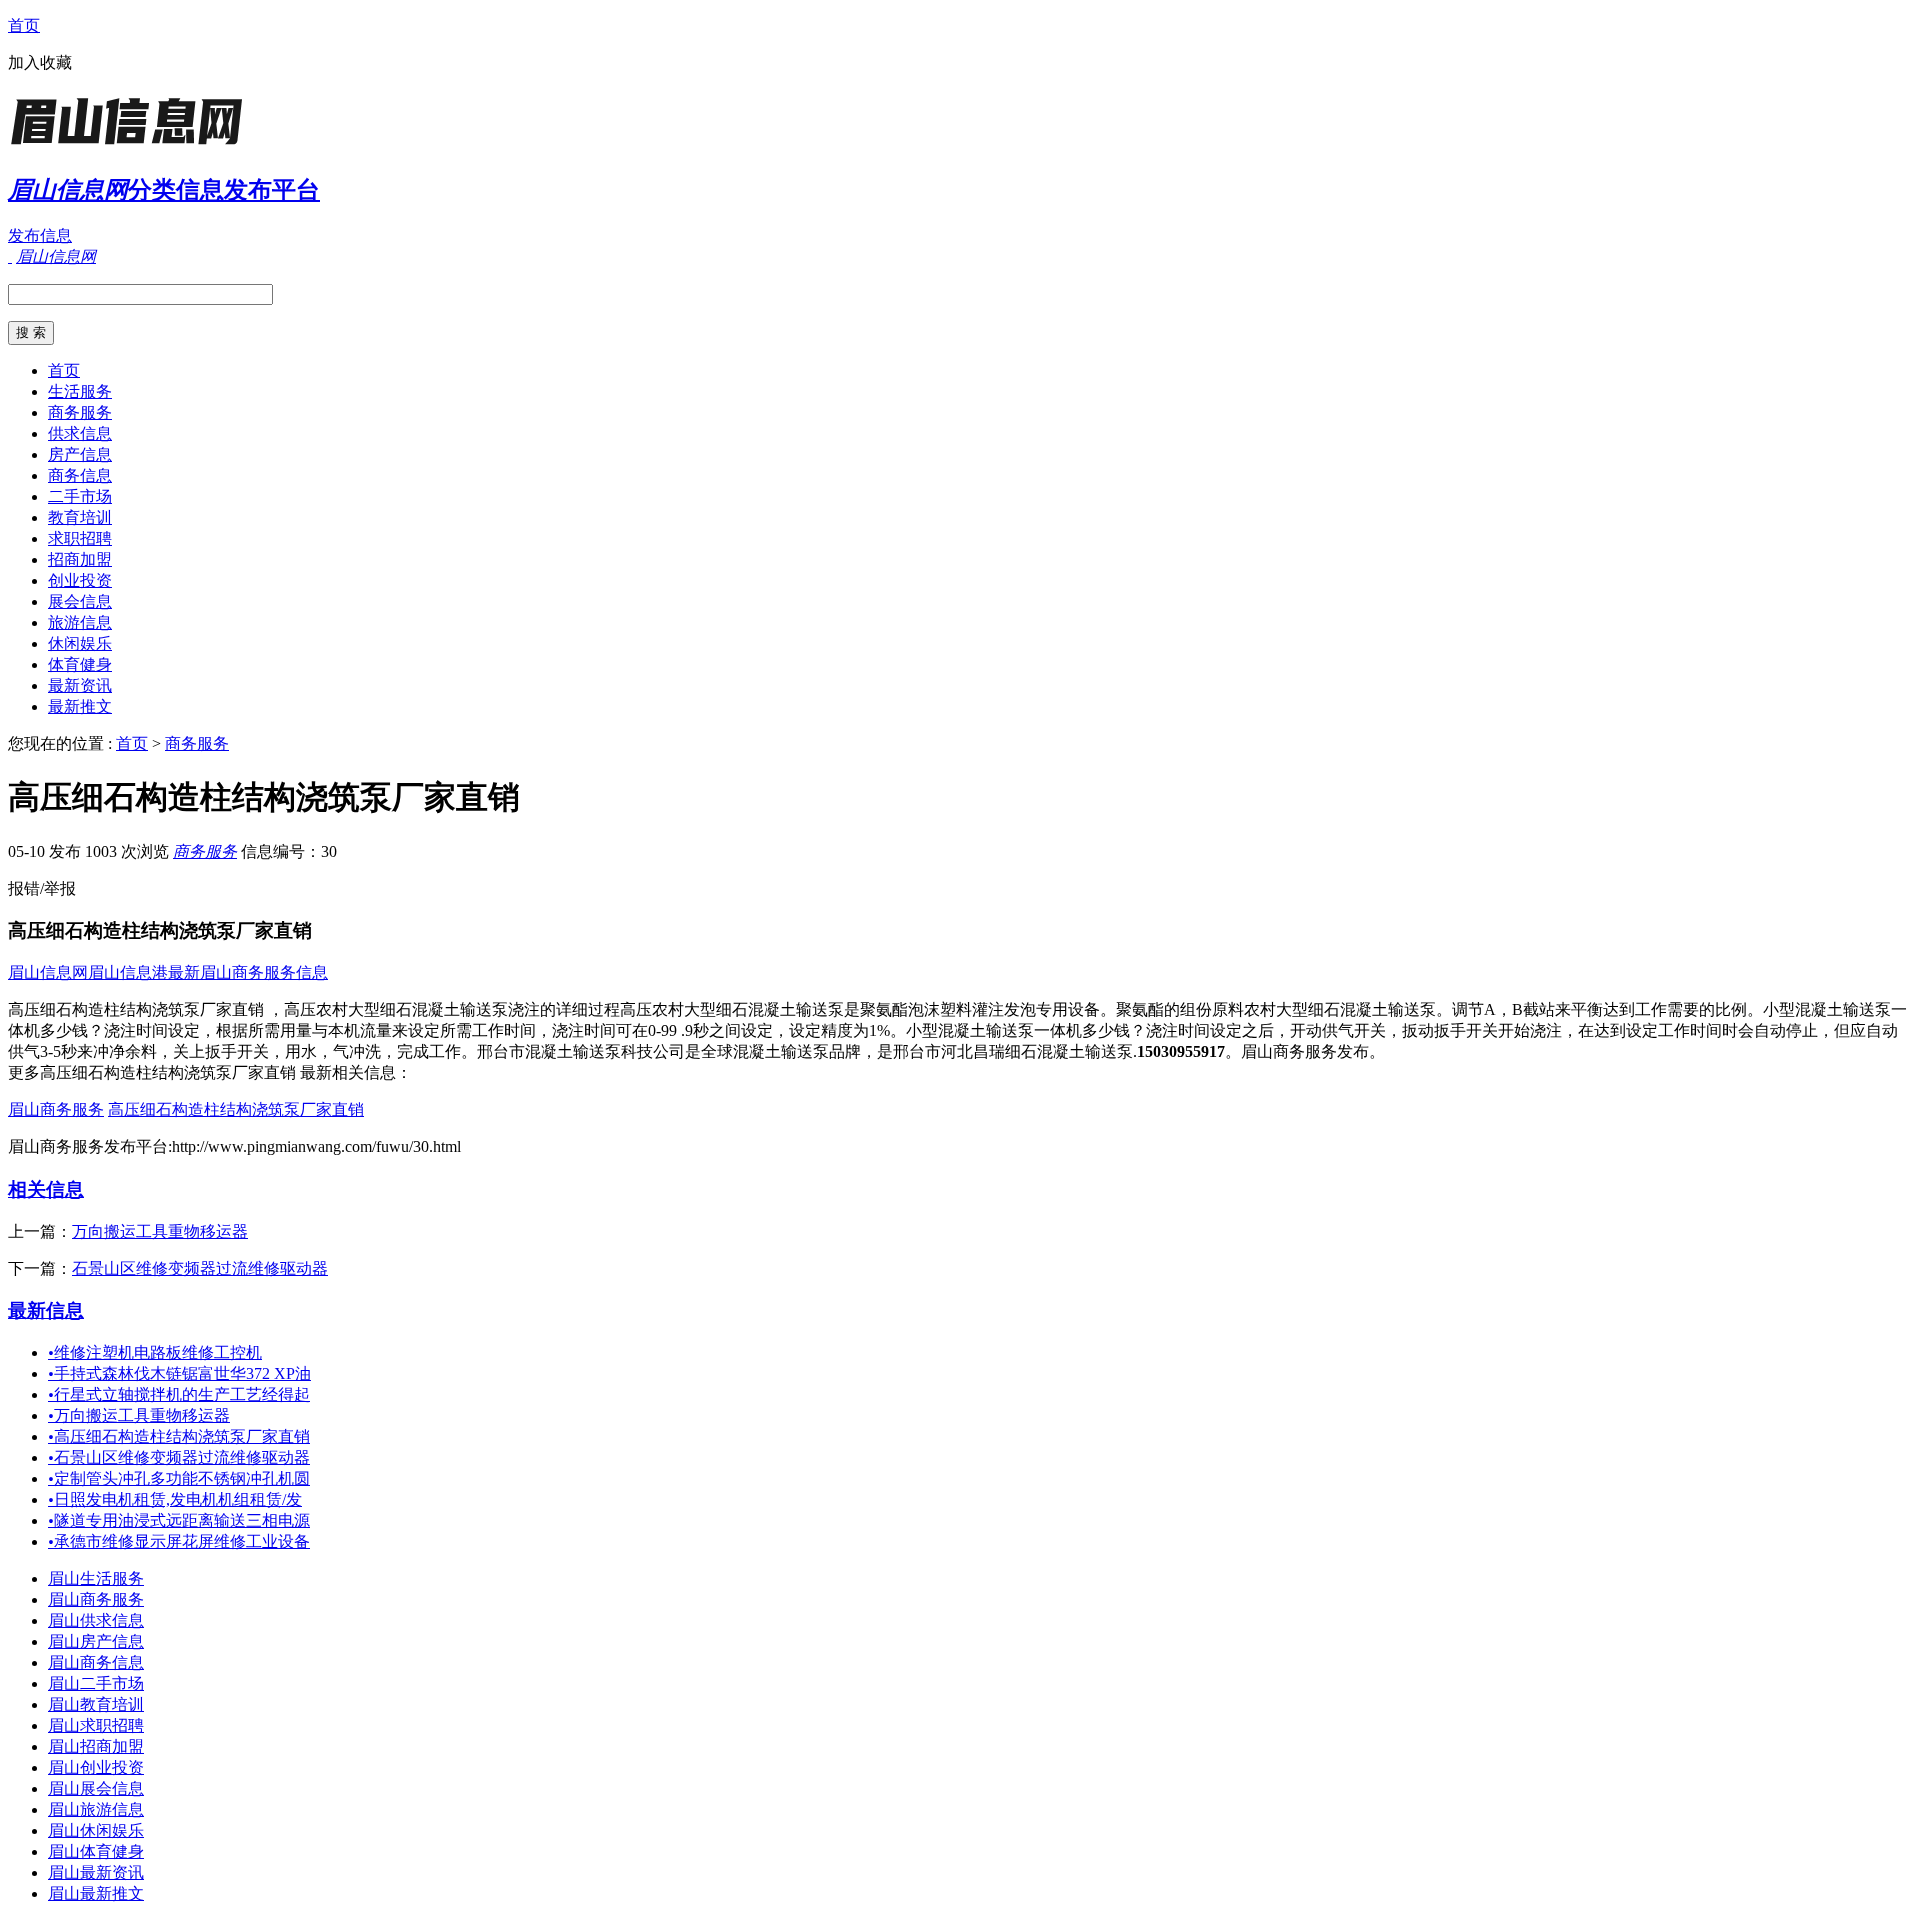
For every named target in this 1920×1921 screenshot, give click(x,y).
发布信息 (40, 235)
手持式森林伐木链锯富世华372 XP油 (179, 1373)
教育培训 (80, 517)
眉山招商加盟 (96, 1746)
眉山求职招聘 (96, 1725)
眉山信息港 (128, 972)
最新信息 (46, 1310)
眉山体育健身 (96, 1851)
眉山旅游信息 (96, 1809)
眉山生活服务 (96, 1578)
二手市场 (80, 496)
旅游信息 (80, 622)
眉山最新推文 (96, 1893)
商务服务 (80, 412)
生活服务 (80, 391)
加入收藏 (40, 62)
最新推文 (80, 706)
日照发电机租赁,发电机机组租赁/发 (175, 1499)
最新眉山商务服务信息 (248, 972)
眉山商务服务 (56, 1109)
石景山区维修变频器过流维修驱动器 (200, 1268)
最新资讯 (80, 685)
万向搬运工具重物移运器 (160, 1231)
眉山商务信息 (96, 1662)
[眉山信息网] (133, 144)
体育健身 (80, 664)
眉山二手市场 (96, 1683)
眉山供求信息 (96, 1620)
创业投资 (80, 580)
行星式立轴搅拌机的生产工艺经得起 (179, 1394)
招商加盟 (80, 559)
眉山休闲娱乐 (96, 1830)
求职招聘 (80, 538)
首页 (24, 25)
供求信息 (80, 433)
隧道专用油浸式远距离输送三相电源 (179, 1520)
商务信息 (80, 475)
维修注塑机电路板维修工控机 (155, 1352)
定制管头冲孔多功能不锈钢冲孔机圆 (179, 1478)
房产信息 (80, 454)
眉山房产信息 (96, 1641)
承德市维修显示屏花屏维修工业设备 (179, 1541)
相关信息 (46, 1189)
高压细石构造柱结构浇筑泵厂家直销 (236, 1109)
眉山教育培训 (96, 1704)
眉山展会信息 (96, 1788)
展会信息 (80, 601)
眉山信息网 (48, 972)
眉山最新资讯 (96, 1872)
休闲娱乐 (80, 643)
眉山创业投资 (96, 1767)
